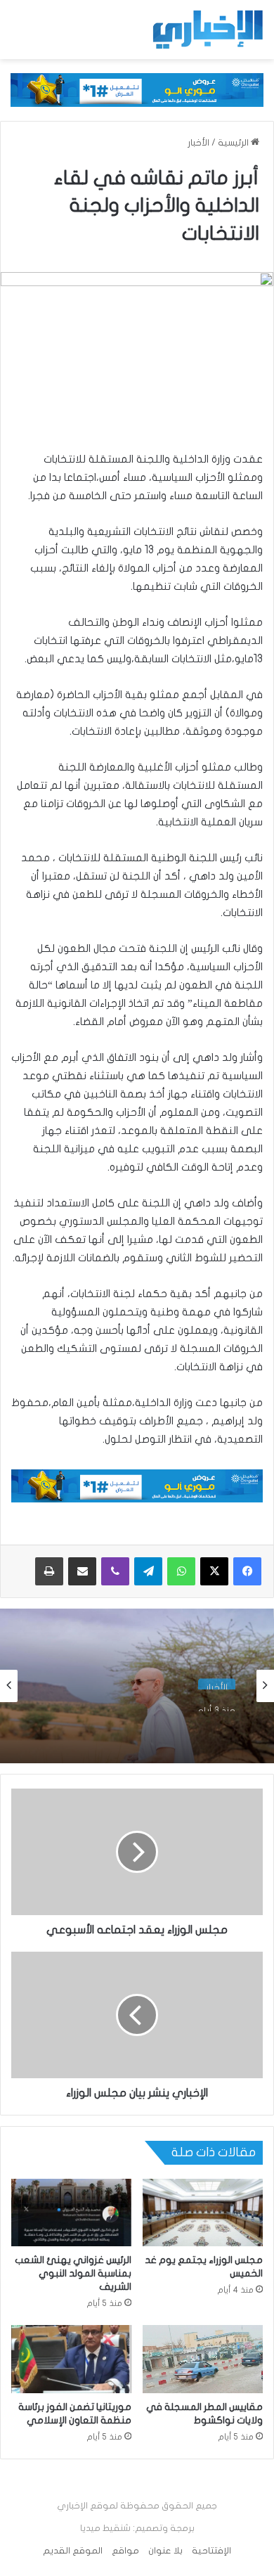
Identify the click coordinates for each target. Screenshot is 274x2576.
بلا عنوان (165, 2551)
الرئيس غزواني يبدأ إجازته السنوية (157, 1722)
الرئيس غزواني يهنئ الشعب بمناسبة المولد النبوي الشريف (73, 2273)
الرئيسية (234, 143)
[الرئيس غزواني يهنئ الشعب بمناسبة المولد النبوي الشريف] (71, 2213)
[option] (137, 1686)
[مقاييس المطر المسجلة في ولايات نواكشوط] (203, 2359)
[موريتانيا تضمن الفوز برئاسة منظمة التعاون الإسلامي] (71, 2359)
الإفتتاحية (211, 2551)
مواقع (125, 2551)
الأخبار (198, 143)
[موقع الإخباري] (207, 30)
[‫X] (214, 1571)
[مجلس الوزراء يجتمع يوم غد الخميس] (203, 2213)
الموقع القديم (73, 2551)
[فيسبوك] (247, 1571)
